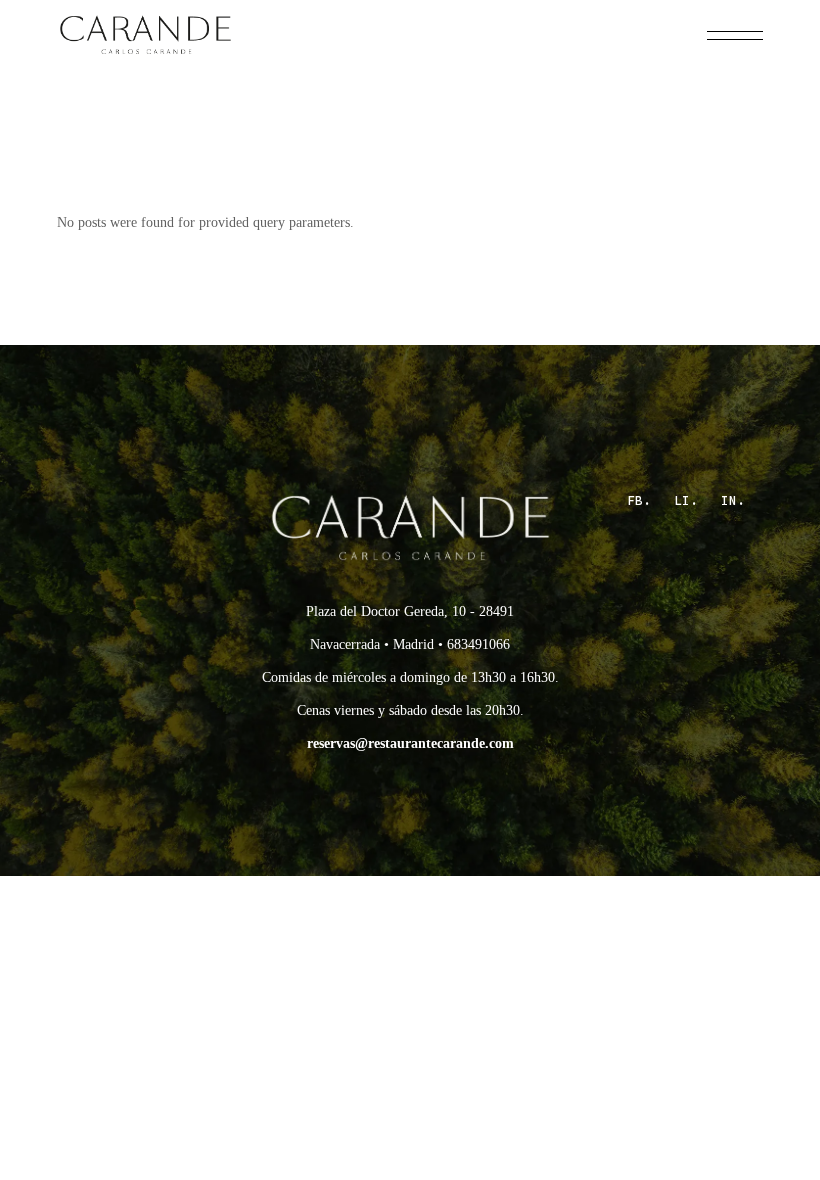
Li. (686, 500)
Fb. (639, 500)
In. (733, 500)
